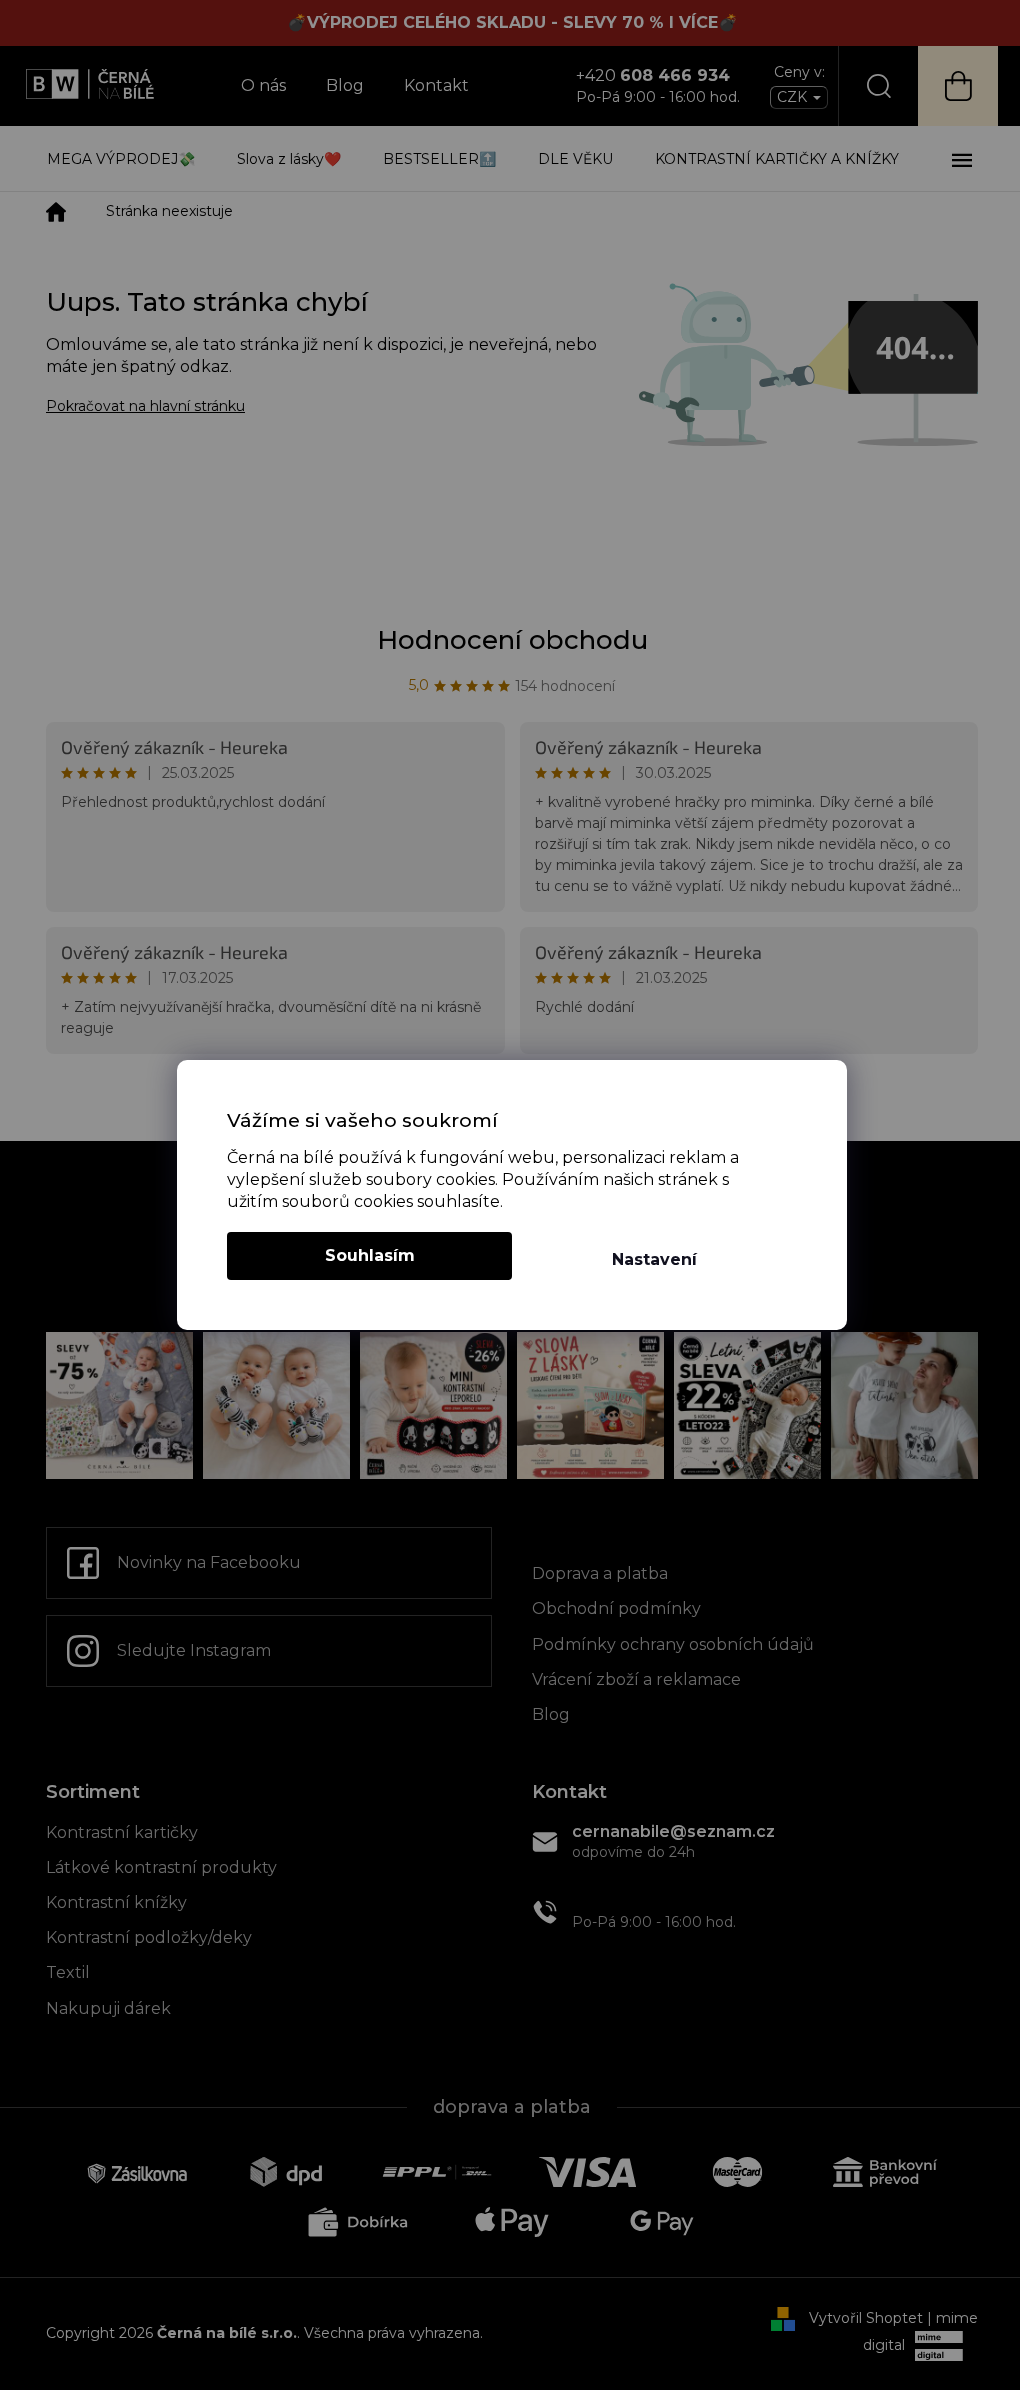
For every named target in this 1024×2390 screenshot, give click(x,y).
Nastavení (654, 1259)
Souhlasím (370, 1255)
